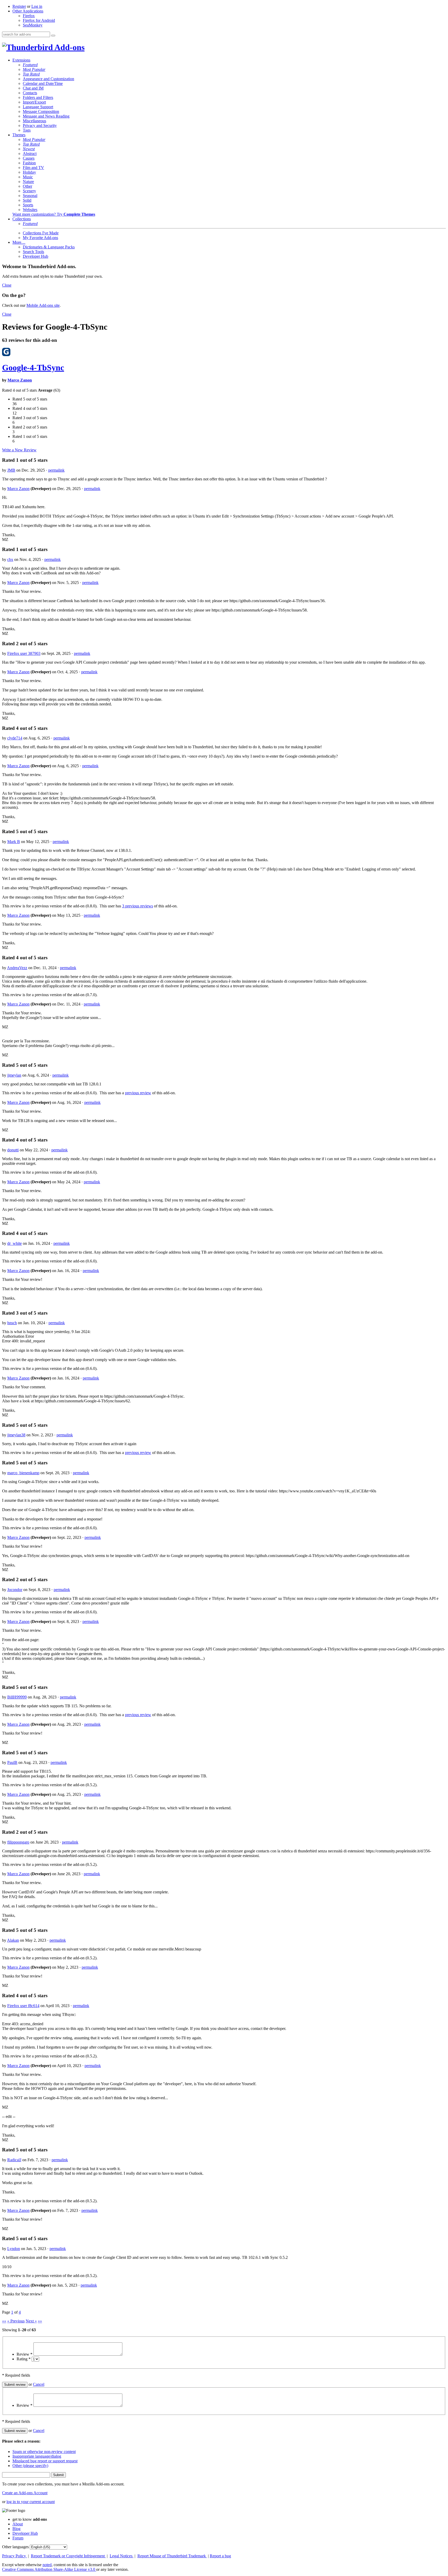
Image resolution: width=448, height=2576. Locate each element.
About (18, 2524)
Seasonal (30, 196)
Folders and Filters (38, 97)
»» (40, 2321)
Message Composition (41, 111)
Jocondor (15, 1590)
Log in (37, 6)
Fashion (29, 163)
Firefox (29, 16)
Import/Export (34, 102)
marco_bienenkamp (23, 1473)
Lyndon (14, 2249)
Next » (31, 2321)
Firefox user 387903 (24, 653)
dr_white (15, 1243)
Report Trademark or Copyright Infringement (68, 2556)
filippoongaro (18, 1842)
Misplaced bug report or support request (45, 2461)
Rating (24, 2359)
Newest (29, 149)
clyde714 (15, 738)
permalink (56, 470)
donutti (13, 1150)
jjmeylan (14, 1075)
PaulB (12, 1762)
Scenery (29, 191)
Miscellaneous (34, 121)
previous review (138, 1093)
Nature (28, 182)
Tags (27, 130)
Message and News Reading (46, 116)
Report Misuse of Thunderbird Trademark (172, 2556)
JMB (11, 470)
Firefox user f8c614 (23, 2006)
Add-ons (69, 47)
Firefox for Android (39, 20)
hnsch (12, 1323)
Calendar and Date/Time (43, 83)
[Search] (53, 36)
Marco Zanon (20, 380)
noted (47, 2565)
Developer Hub (36, 256)
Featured (30, 65)
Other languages (15, 2547)
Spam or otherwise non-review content (44, 2452)
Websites (30, 210)
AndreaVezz (17, 968)
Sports (28, 205)
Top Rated (31, 74)
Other (27, 186)
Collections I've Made (41, 233)
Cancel (39, 2384)
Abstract (30, 154)
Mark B (14, 842)
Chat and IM (33, 88)
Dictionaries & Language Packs (49, 247)
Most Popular (34, 69)
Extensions (21, 60)
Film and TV (33, 168)
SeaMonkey (33, 25)
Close (7, 285)
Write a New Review (19, 450)
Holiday (29, 172)
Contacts (30, 93)
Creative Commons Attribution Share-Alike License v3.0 (49, 2569)
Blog (16, 2529)
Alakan (13, 1940)
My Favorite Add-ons (40, 238)
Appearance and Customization (48, 79)
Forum (18, 2538)
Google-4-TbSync (33, 368)
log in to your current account (31, 2502)
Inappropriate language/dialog (37, 2456)
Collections (22, 219)
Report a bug (220, 2556)
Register (19, 6)
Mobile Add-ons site (43, 305)
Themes (19, 135)
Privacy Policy (15, 2556)
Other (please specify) (30, 2466)
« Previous (16, 2321)
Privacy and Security (40, 125)
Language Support (38, 107)
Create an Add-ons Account (25, 2493)
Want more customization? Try (54, 214)
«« (4, 2321)
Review (24, 2354)
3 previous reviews (138, 906)
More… (19, 242)
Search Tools (33, 252)
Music (28, 177)
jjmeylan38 (16, 1435)
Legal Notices (122, 2556)
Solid (27, 200)
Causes (29, 158)
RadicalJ (14, 2160)
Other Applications (28, 11)
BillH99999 (17, 1697)
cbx (10, 559)
